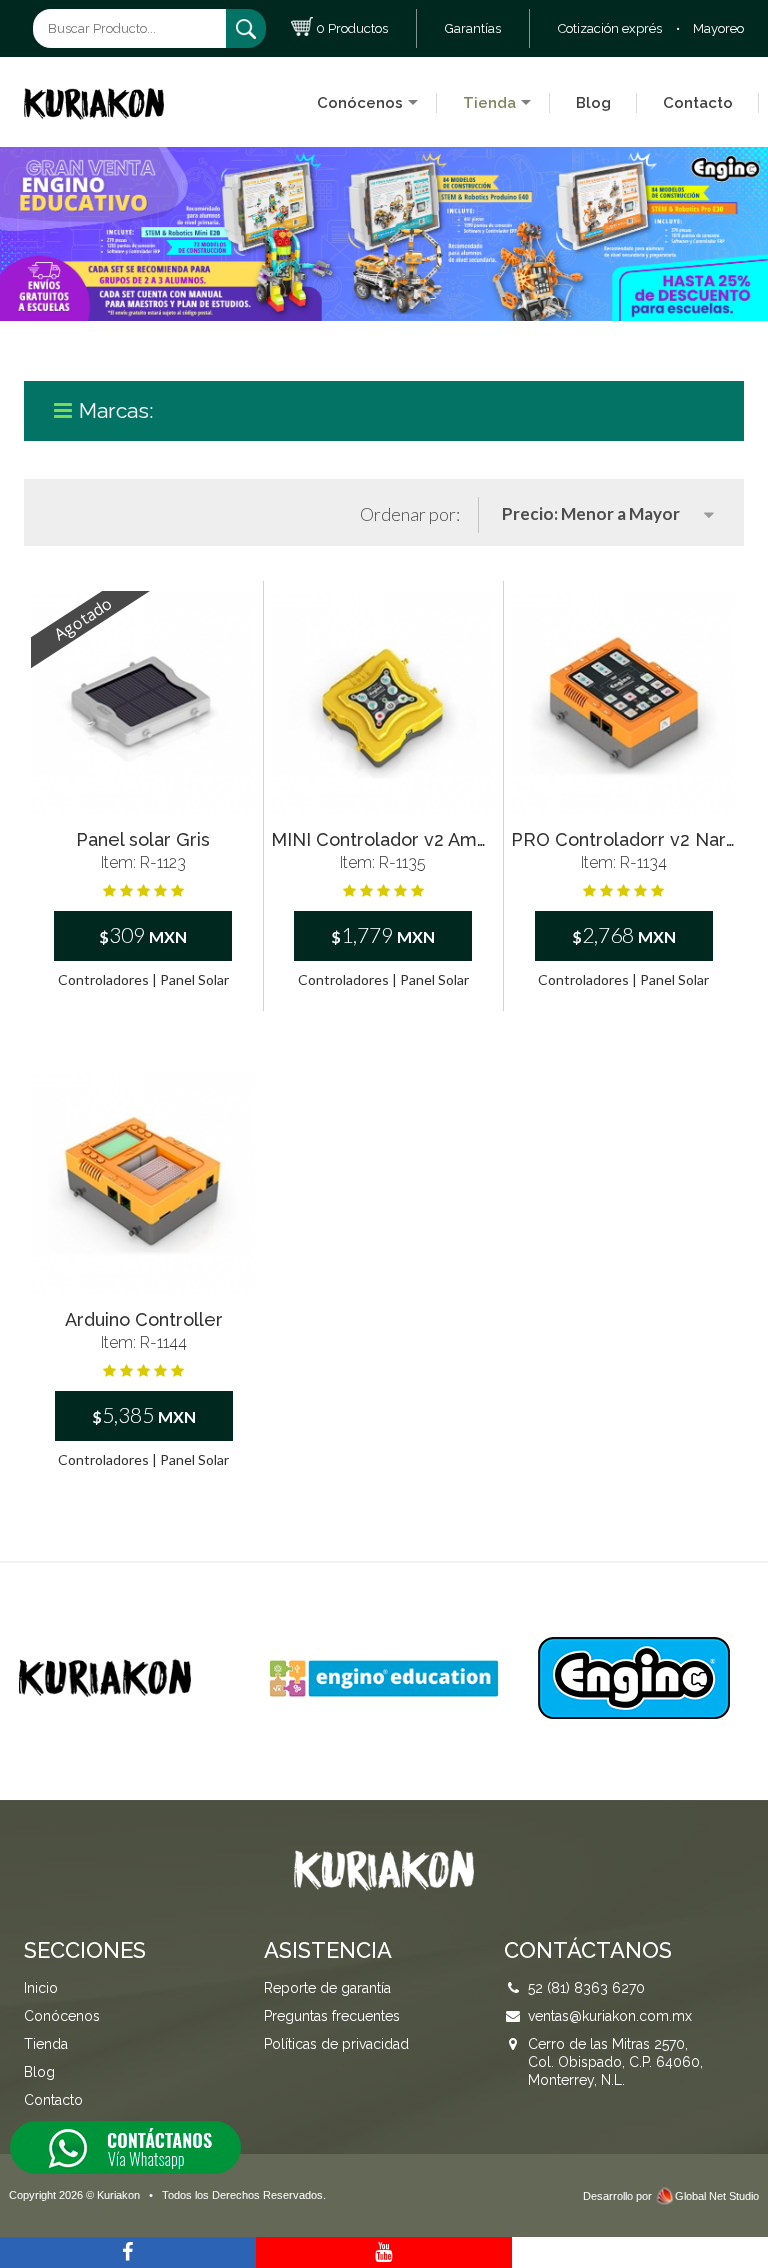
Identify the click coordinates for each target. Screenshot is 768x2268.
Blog (593, 103)
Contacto (698, 103)
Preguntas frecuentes (332, 2016)
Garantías (473, 28)
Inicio (41, 1988)
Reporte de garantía (327, 1988)
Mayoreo (718, 28)
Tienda (489, 103)
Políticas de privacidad (336, 2044)
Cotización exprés (610, 28)
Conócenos (360, 103)
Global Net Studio (717, 2196)
